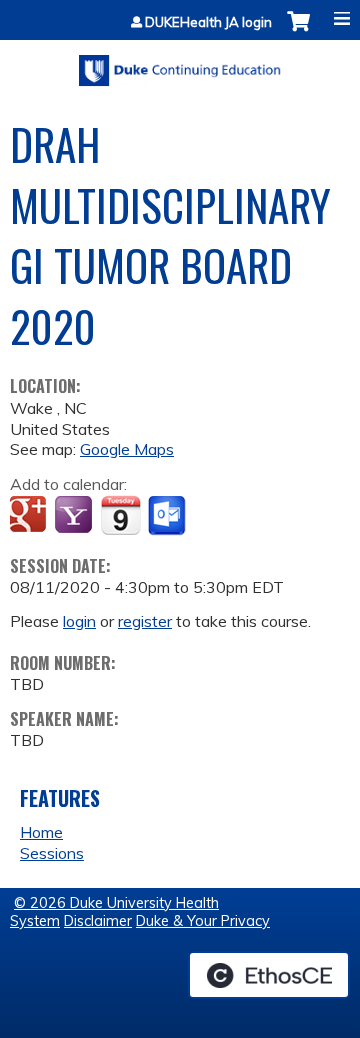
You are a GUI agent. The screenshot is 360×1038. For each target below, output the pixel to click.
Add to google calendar (30, 516)
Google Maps (127, 449)
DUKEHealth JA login (208, 22)
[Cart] (298, 31)
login (79, 621)
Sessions (52, 853)
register (145, 621)
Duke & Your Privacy (203, 921)
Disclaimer (98, 921)
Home (41, 832)
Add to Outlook (168, 516)
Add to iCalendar (120, 515)
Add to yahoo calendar (75, 516)
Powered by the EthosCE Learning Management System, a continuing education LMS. (269, 975)
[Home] (180, 63)
